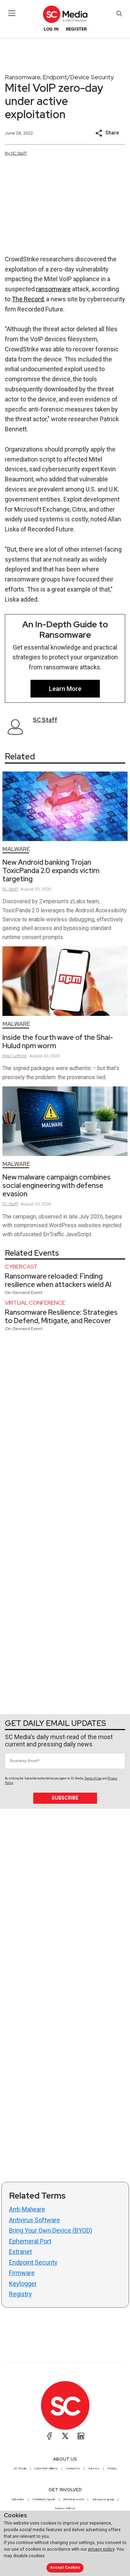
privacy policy (101, 2549)
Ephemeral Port (30, 2241)
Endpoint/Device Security (78, 77)
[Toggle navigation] (12, 13)
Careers (94, 2468)
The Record (28, 299)
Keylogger (23, 2284)
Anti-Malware (27, 2209)
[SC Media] (65, 14)
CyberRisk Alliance (46, 2468)
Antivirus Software (34, 2220)
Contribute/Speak (44, 2499)
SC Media (20, 2468)
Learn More (65, 689)
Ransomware (23, 77)
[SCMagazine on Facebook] (50, 2436)
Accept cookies (65, 2567)
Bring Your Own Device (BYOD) (51, 2230)
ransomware (53, 289)
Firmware (22, 2273)
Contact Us (73, 2468)
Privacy (112, 2468)
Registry (20, 2294)
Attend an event (73, 2499)
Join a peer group (103, 2499)
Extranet (20, 2252)
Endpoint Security (33, 2262)
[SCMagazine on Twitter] (65, 2436)
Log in (51, 29)
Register (76, 29)
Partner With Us (65, 2508)
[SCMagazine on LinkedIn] (81, 2436)
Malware (16, 849)
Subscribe (65, 1798)
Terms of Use (93, 1778)
